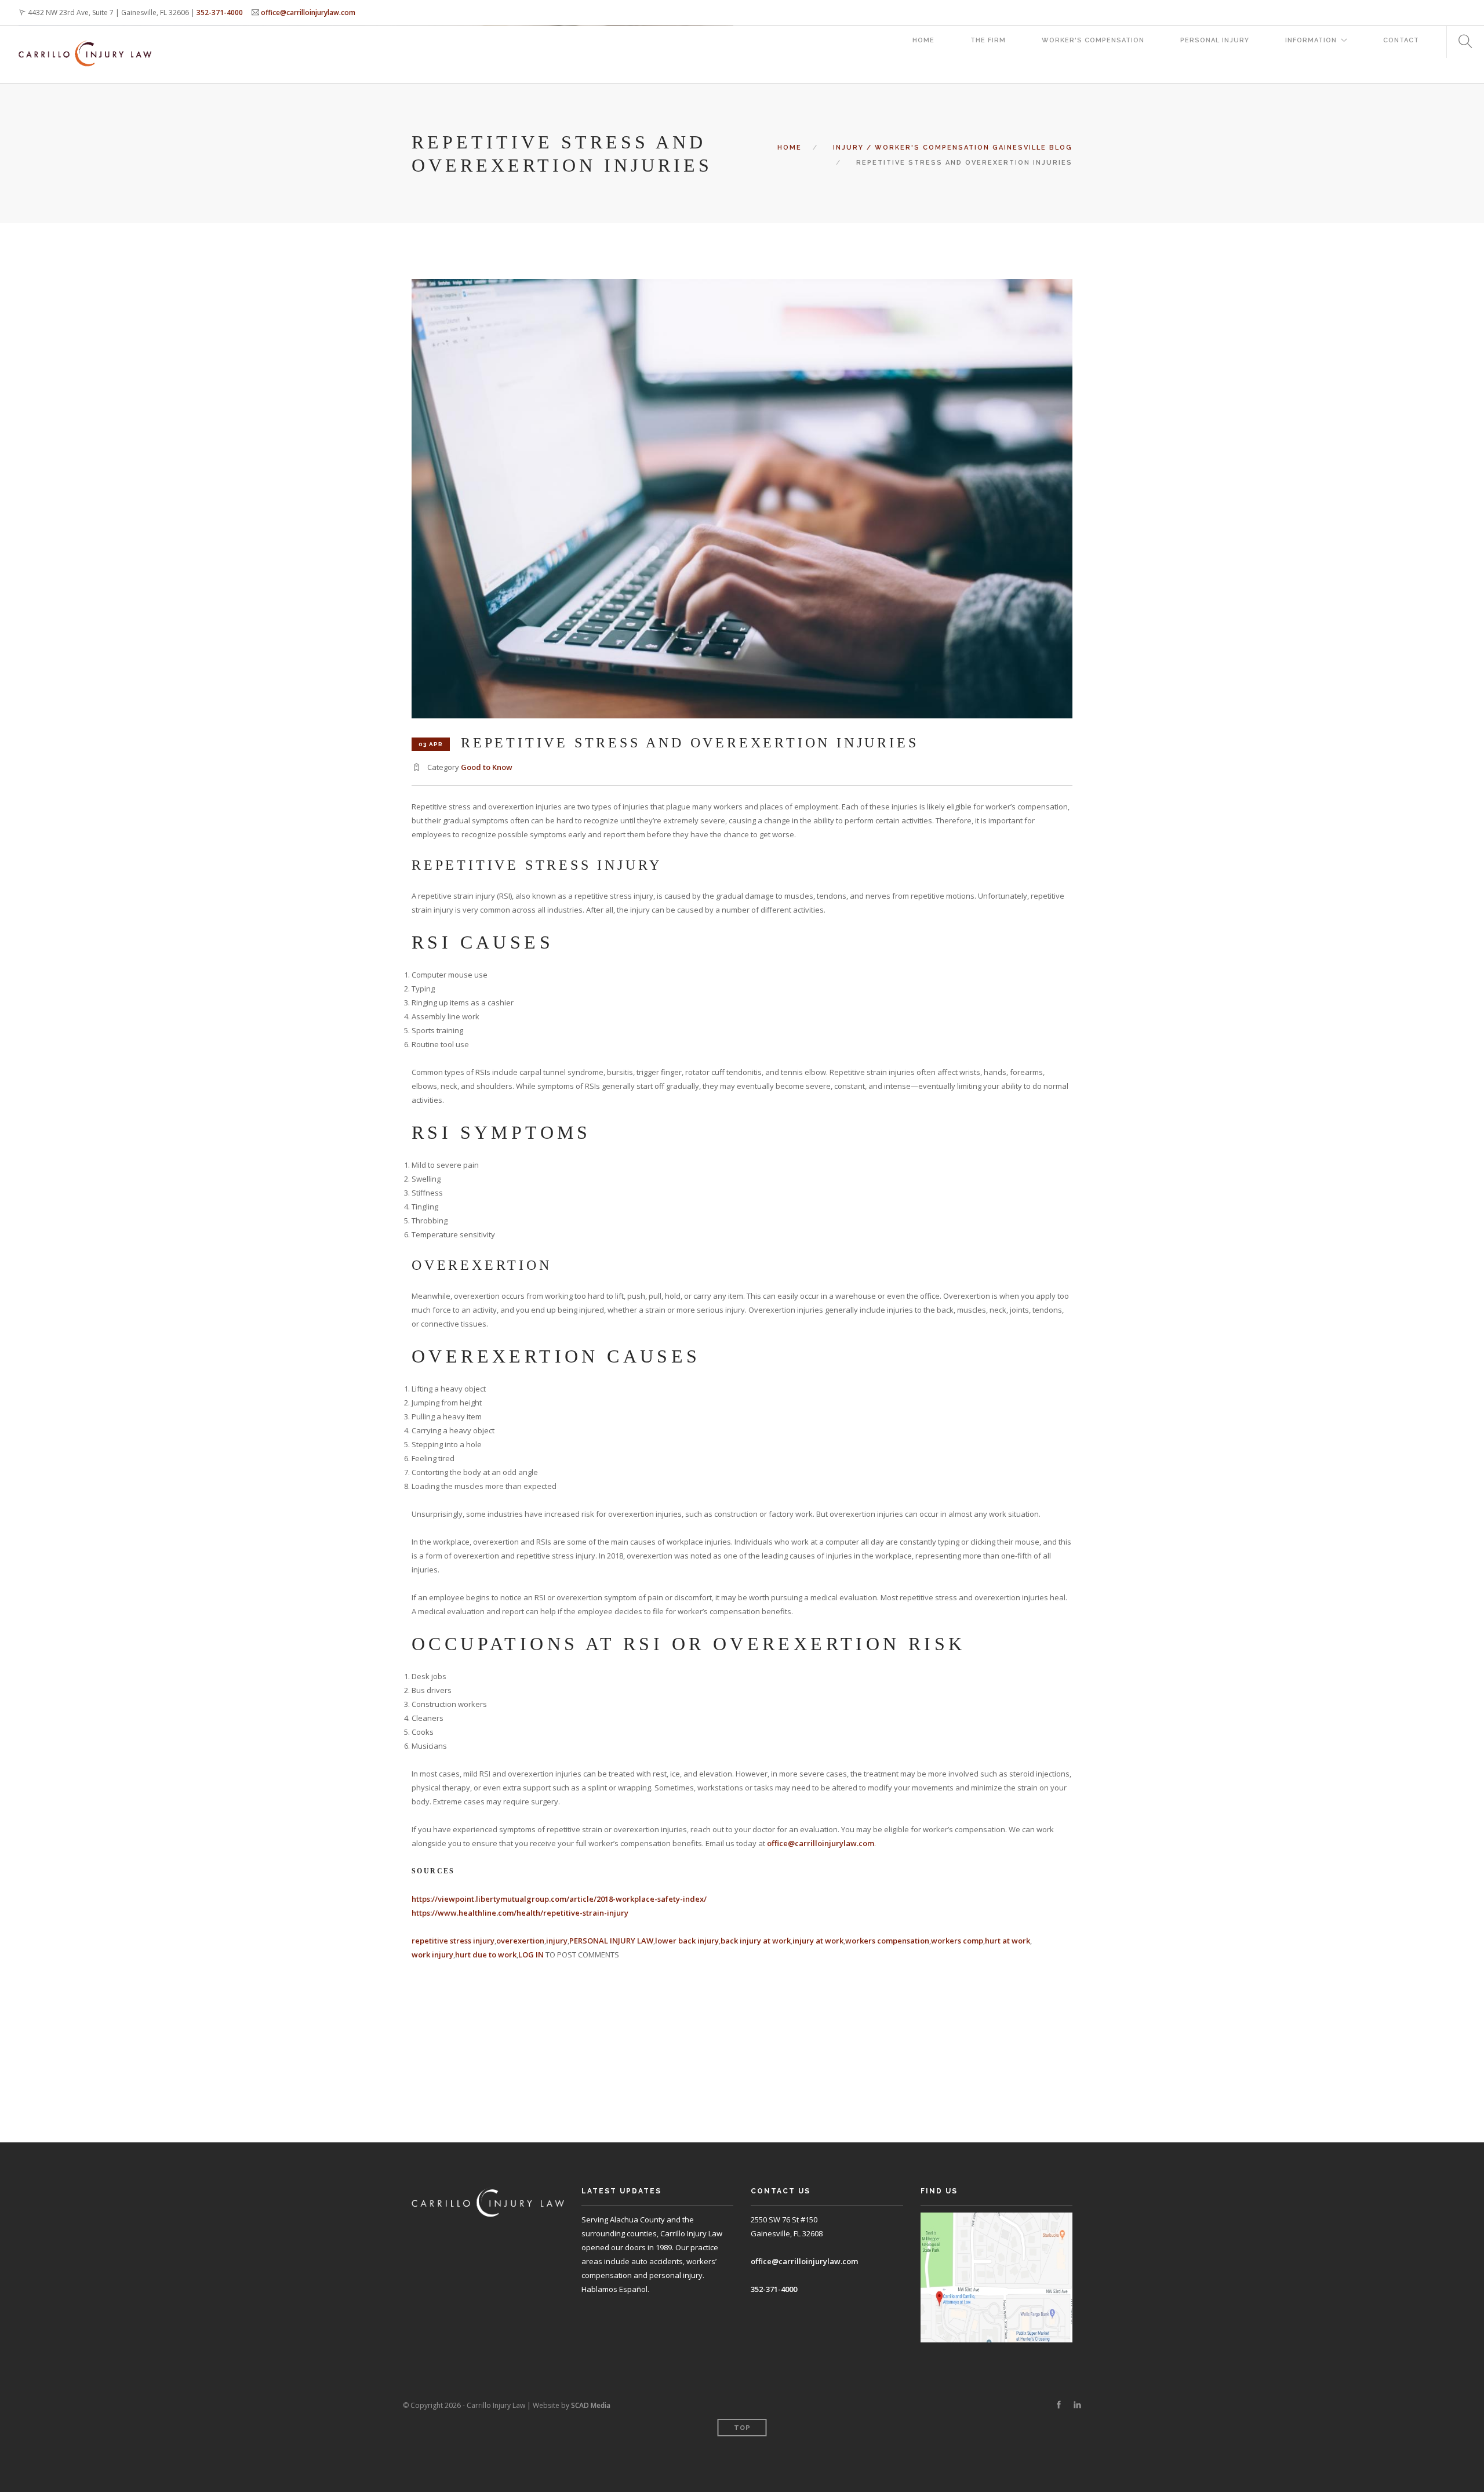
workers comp (957, 1941)
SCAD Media (591, 2405)
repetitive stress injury (453, 1941)
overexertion (520, 1941)
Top (742, 2428)
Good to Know (487, 767)
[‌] (1059, 2405)
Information (1311, 40)
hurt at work (1007, 1941)
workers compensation (887, 1941)
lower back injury (687, 1941)
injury (557, 1941)
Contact (1401, 40)
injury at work (818, 1941)
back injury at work (756, 1941)
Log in (531, 1955)
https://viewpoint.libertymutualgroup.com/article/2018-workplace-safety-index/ (559, 1899)
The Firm (988, 40)
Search (1461, 42)
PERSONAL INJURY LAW (611, 1941)
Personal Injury (1215, 40)
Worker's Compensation (1093, 40)
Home (923, 40)
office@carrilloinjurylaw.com (308, 12)
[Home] (85, 42)
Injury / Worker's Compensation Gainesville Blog (953, 148)
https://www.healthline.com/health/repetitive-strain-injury (520, 1913)
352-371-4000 (220, 12)
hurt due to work (486, 1955)
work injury (432, 1955)
